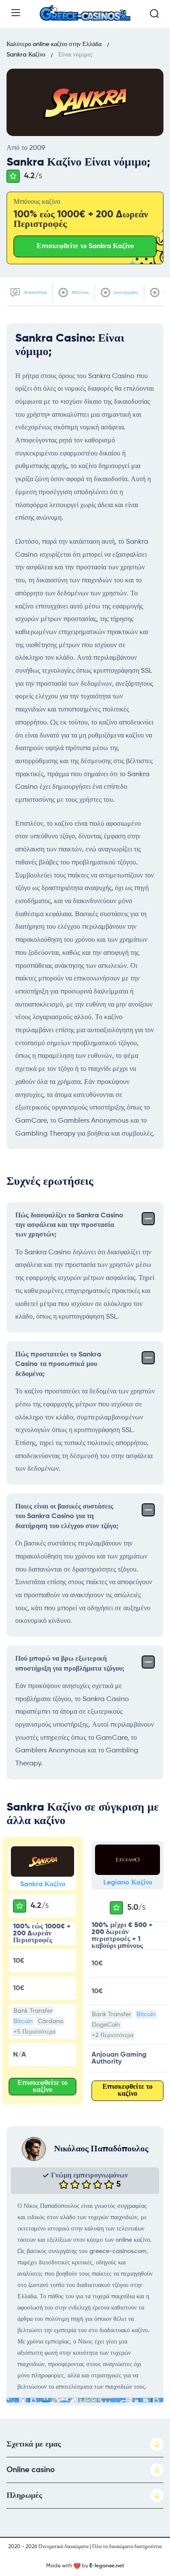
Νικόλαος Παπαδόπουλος (101, 2149)
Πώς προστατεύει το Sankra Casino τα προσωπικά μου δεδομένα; (58, 1364)
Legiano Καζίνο (128, 1883)
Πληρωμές (24, 2496)
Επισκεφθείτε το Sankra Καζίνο (85, 246)
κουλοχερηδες (125, 293)
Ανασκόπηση (34, 293)
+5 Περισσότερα (34, 2032)
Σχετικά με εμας (34, 2444)
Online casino (31, 2470)
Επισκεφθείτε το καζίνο (42, 2087)
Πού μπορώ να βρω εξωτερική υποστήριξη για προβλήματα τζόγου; (70, 1664)
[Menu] (16, 13)
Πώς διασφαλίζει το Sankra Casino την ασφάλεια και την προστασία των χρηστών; (69, 1225)
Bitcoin (23, 2021)
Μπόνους (80, 293)
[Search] (154, 13)
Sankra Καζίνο (43, 1885)
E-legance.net (107, 2566)
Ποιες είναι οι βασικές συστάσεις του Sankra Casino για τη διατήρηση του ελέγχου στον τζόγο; (67, 1517)
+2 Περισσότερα (113, 2035)
